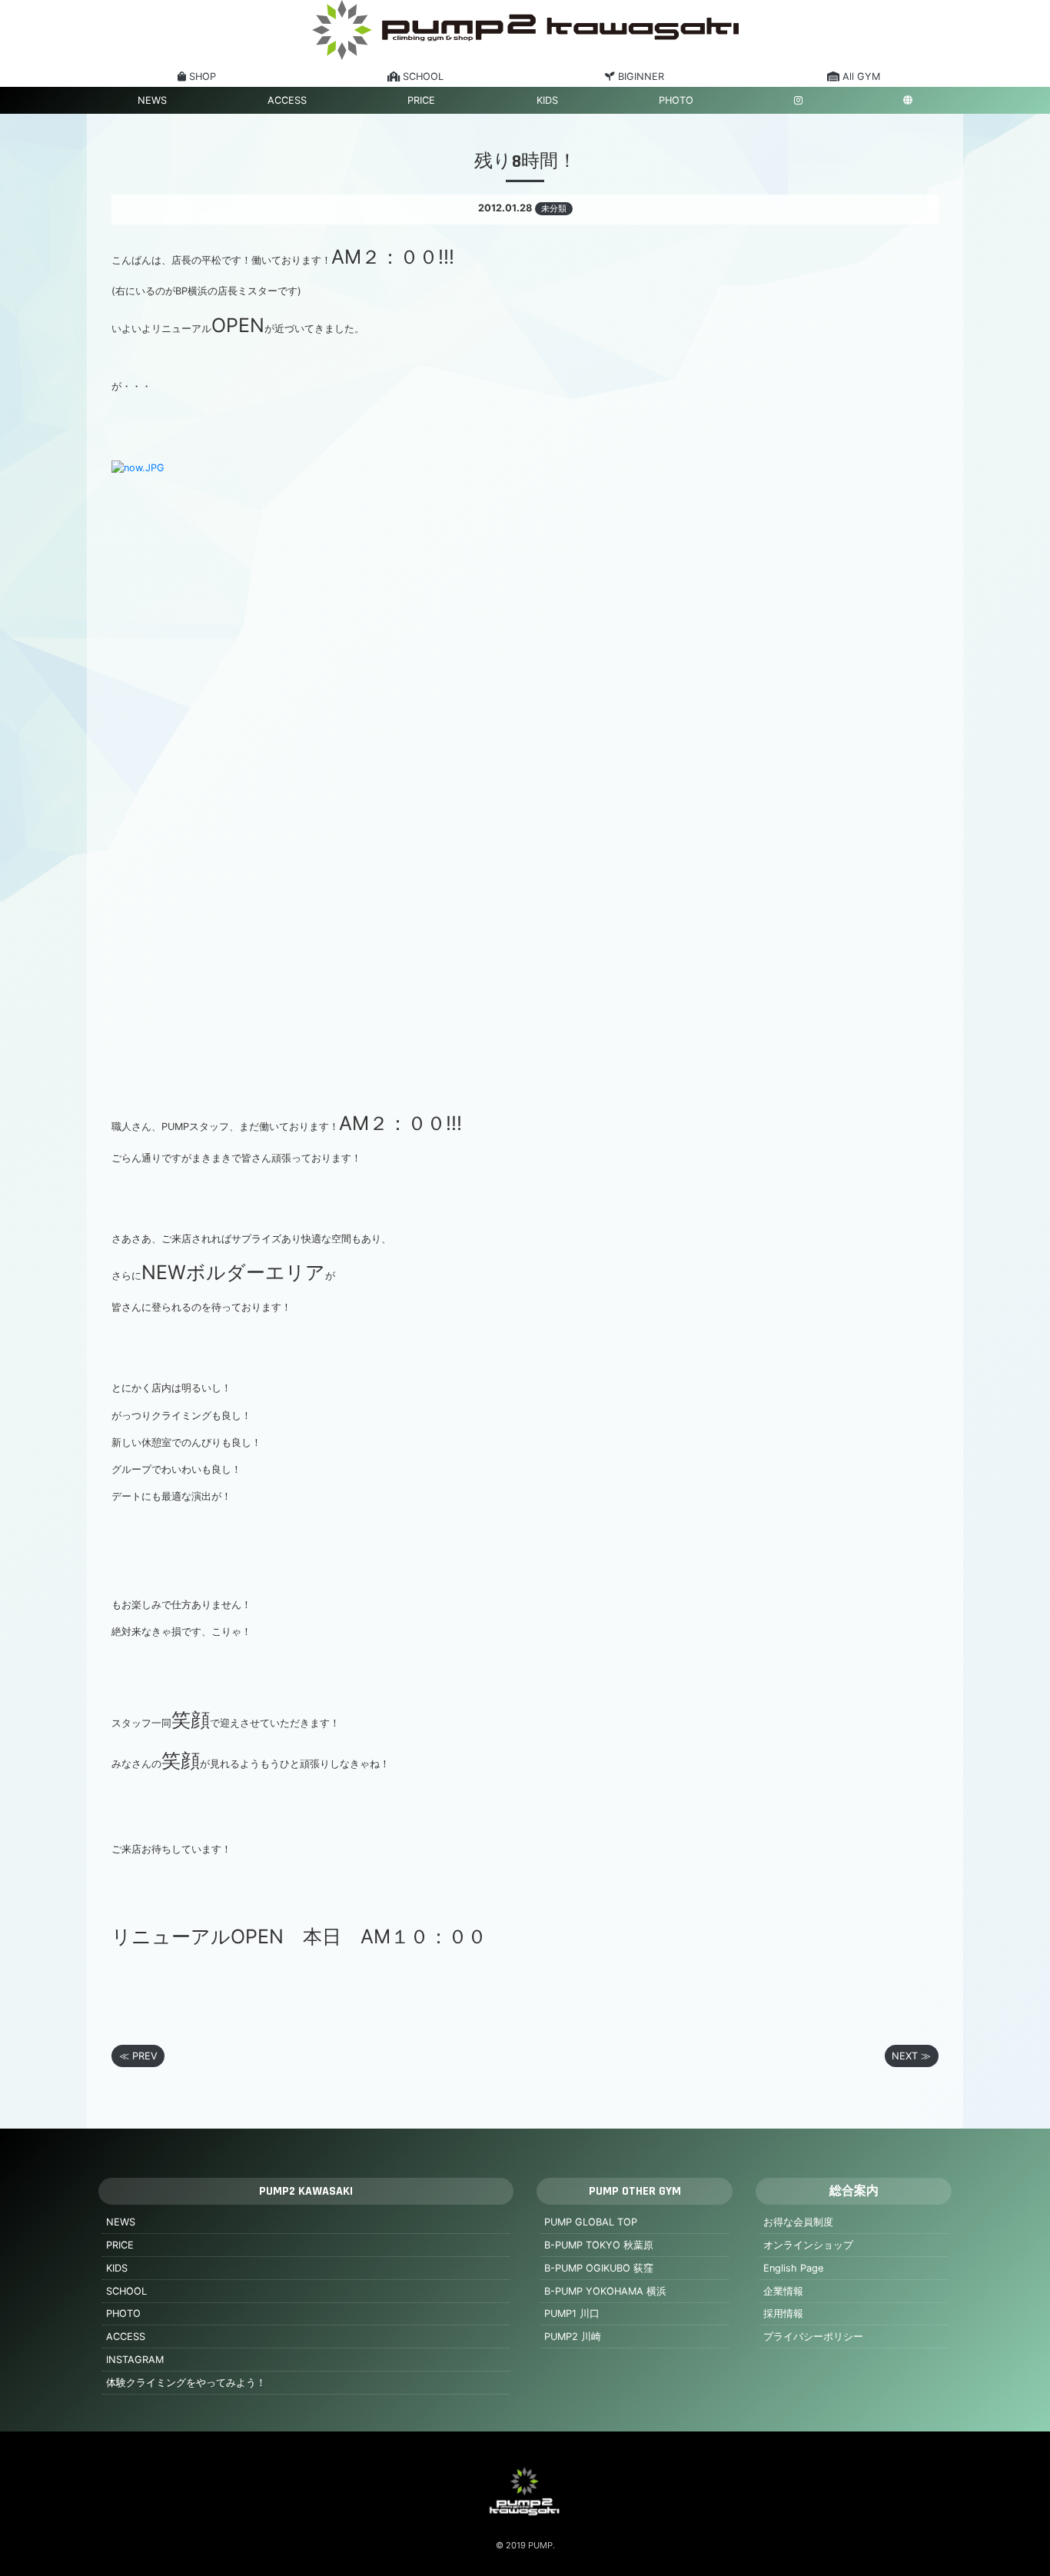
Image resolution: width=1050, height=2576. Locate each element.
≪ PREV (138, 2056)
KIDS (547, 100)
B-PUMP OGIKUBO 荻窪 (599, 2268)
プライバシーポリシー (813, 2337)
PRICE (421, 100)
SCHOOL (126, 2291)
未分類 (554, 208)
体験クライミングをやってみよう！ (186, 2383)
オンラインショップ (808, 2245)
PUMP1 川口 (572, 2313)
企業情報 (783, 2291)
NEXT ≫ (911, 2056)
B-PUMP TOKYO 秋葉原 (599, 2245)
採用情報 (783, 2313)
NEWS (152, 100)
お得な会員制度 (798, 2222)
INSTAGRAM (135, 2360)
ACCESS (287, 100)
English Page (793, 2268)
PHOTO (676, 100)
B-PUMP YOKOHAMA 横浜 (605, 2291)
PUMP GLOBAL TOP (591, 2222)
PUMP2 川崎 (573, 2337)
